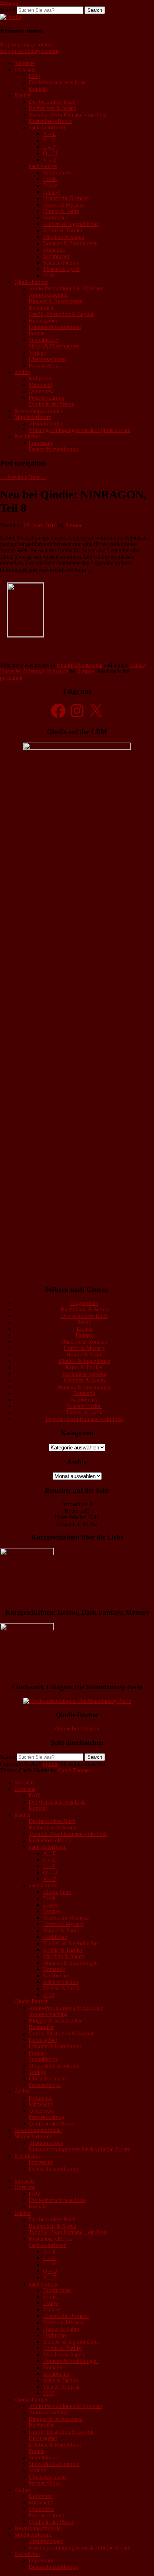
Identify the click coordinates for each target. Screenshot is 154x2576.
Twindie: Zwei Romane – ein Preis (68, 115)
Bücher (23, 95)
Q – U (50, 153)
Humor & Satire (61, 211)
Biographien (57, 173)
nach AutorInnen (48, 127)
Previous (13, 477)
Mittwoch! (40, 385)
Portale (37, 333)
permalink (11, 678)
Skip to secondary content (29, 51)
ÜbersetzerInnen (47, 359)
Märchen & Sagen (64, 237)
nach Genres (43, 166)
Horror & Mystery (64, 205)
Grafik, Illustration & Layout (61, 314)
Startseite (25, 63)
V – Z (50, 160)
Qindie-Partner (31, 282)
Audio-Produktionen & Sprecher (66, 288)
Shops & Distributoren (54, 346)
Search (8, 10)
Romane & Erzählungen (70, 243)
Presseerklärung (47, 398)
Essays (51, 185)
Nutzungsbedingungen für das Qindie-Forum (80, 430)
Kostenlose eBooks (50, 121)
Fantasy (52, 192)
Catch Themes (74, 1770)
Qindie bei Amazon (77, 1728)
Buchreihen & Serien (52, 108)
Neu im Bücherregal (80, 665)
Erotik (50, 179)
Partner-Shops (45, 366)
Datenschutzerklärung (53, 449)
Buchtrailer (41, 308)
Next (37, 477)
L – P (49, 147)
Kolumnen (41, 378)
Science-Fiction (61, 263)
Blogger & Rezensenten (56, 301)
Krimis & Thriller (63, 230)
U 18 (49, 275)
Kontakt (38, 89)
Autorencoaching (48, 295)
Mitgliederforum (33, 417)
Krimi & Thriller (84, 1367)
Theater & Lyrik (61, 269)
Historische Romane (66, 198)
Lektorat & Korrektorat (55, 327)
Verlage (37, 353)
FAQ (34, 76)
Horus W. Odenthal (22, 671)
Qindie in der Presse (51, 404)
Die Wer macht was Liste (57, 82)
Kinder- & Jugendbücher (71, 224)
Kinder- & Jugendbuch (84, 1361)
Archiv (22, 372)
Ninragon (58, 671)
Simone (74, 525)
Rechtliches (27, 436)
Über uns (25, 70)
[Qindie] (11, 17)
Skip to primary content (27, 45)
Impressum (41, 443)
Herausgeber (43, 321)
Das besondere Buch (52, 102)
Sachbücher (56, 256)
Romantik (54, 250)
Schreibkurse (43, 340)
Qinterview (41, 391)
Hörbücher (55, 218)
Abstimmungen (46, 423)
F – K (50, 140)
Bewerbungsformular (38, 411)
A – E (50, 134)
